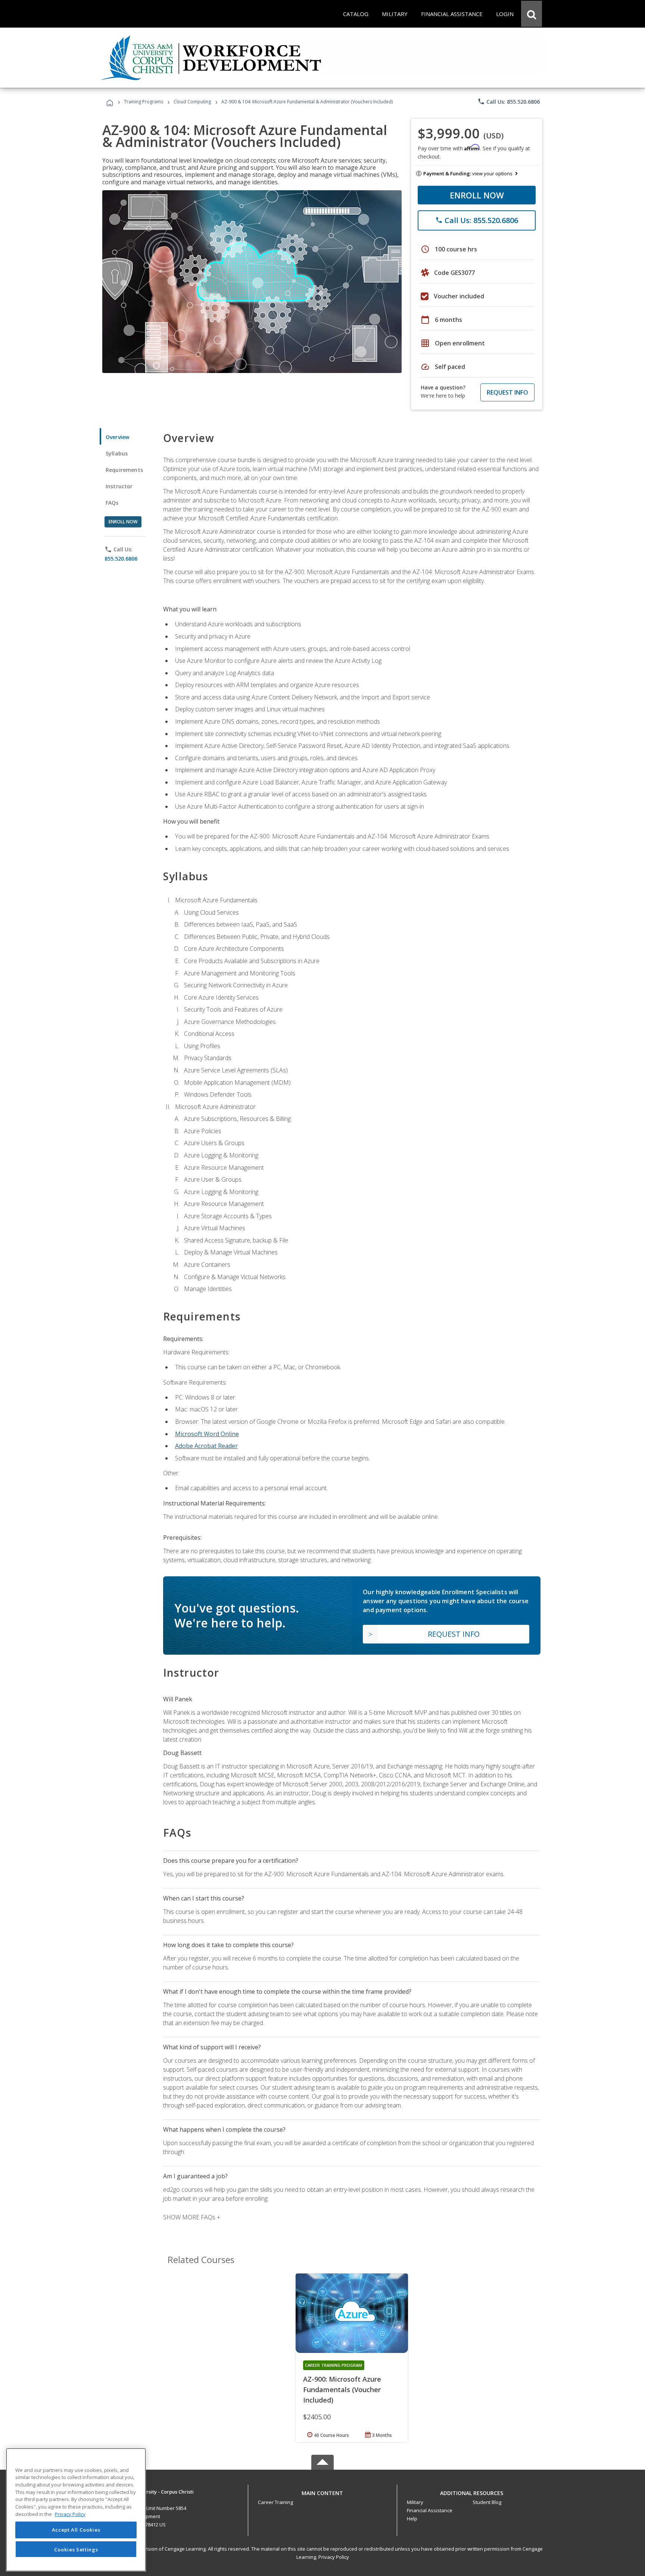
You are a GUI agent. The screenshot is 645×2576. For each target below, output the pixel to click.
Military (415, 2502)
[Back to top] (322, 2492)
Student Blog (487, 2502)
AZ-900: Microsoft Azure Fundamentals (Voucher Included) (342, 2389)
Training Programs (144, 102)
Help (412, 2519)
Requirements (124, 470)
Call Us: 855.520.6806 (509, 101)
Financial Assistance (430, 2510)
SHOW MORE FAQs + (192, 2217)
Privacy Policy (334, 2557)
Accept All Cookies (76, 2530)
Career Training (275, 2502)
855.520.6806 (121, 559)
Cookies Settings (76, 2549)
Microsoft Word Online (207, 1434)
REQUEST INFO (507, 392)
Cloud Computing (192, 102)
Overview (117, 437)
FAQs (112, 503)
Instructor (119, 486)
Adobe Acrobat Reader (206, 1446)
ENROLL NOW (477, 195)
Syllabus (117, 453)
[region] (76, 2510)
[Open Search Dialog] (532, 14)
